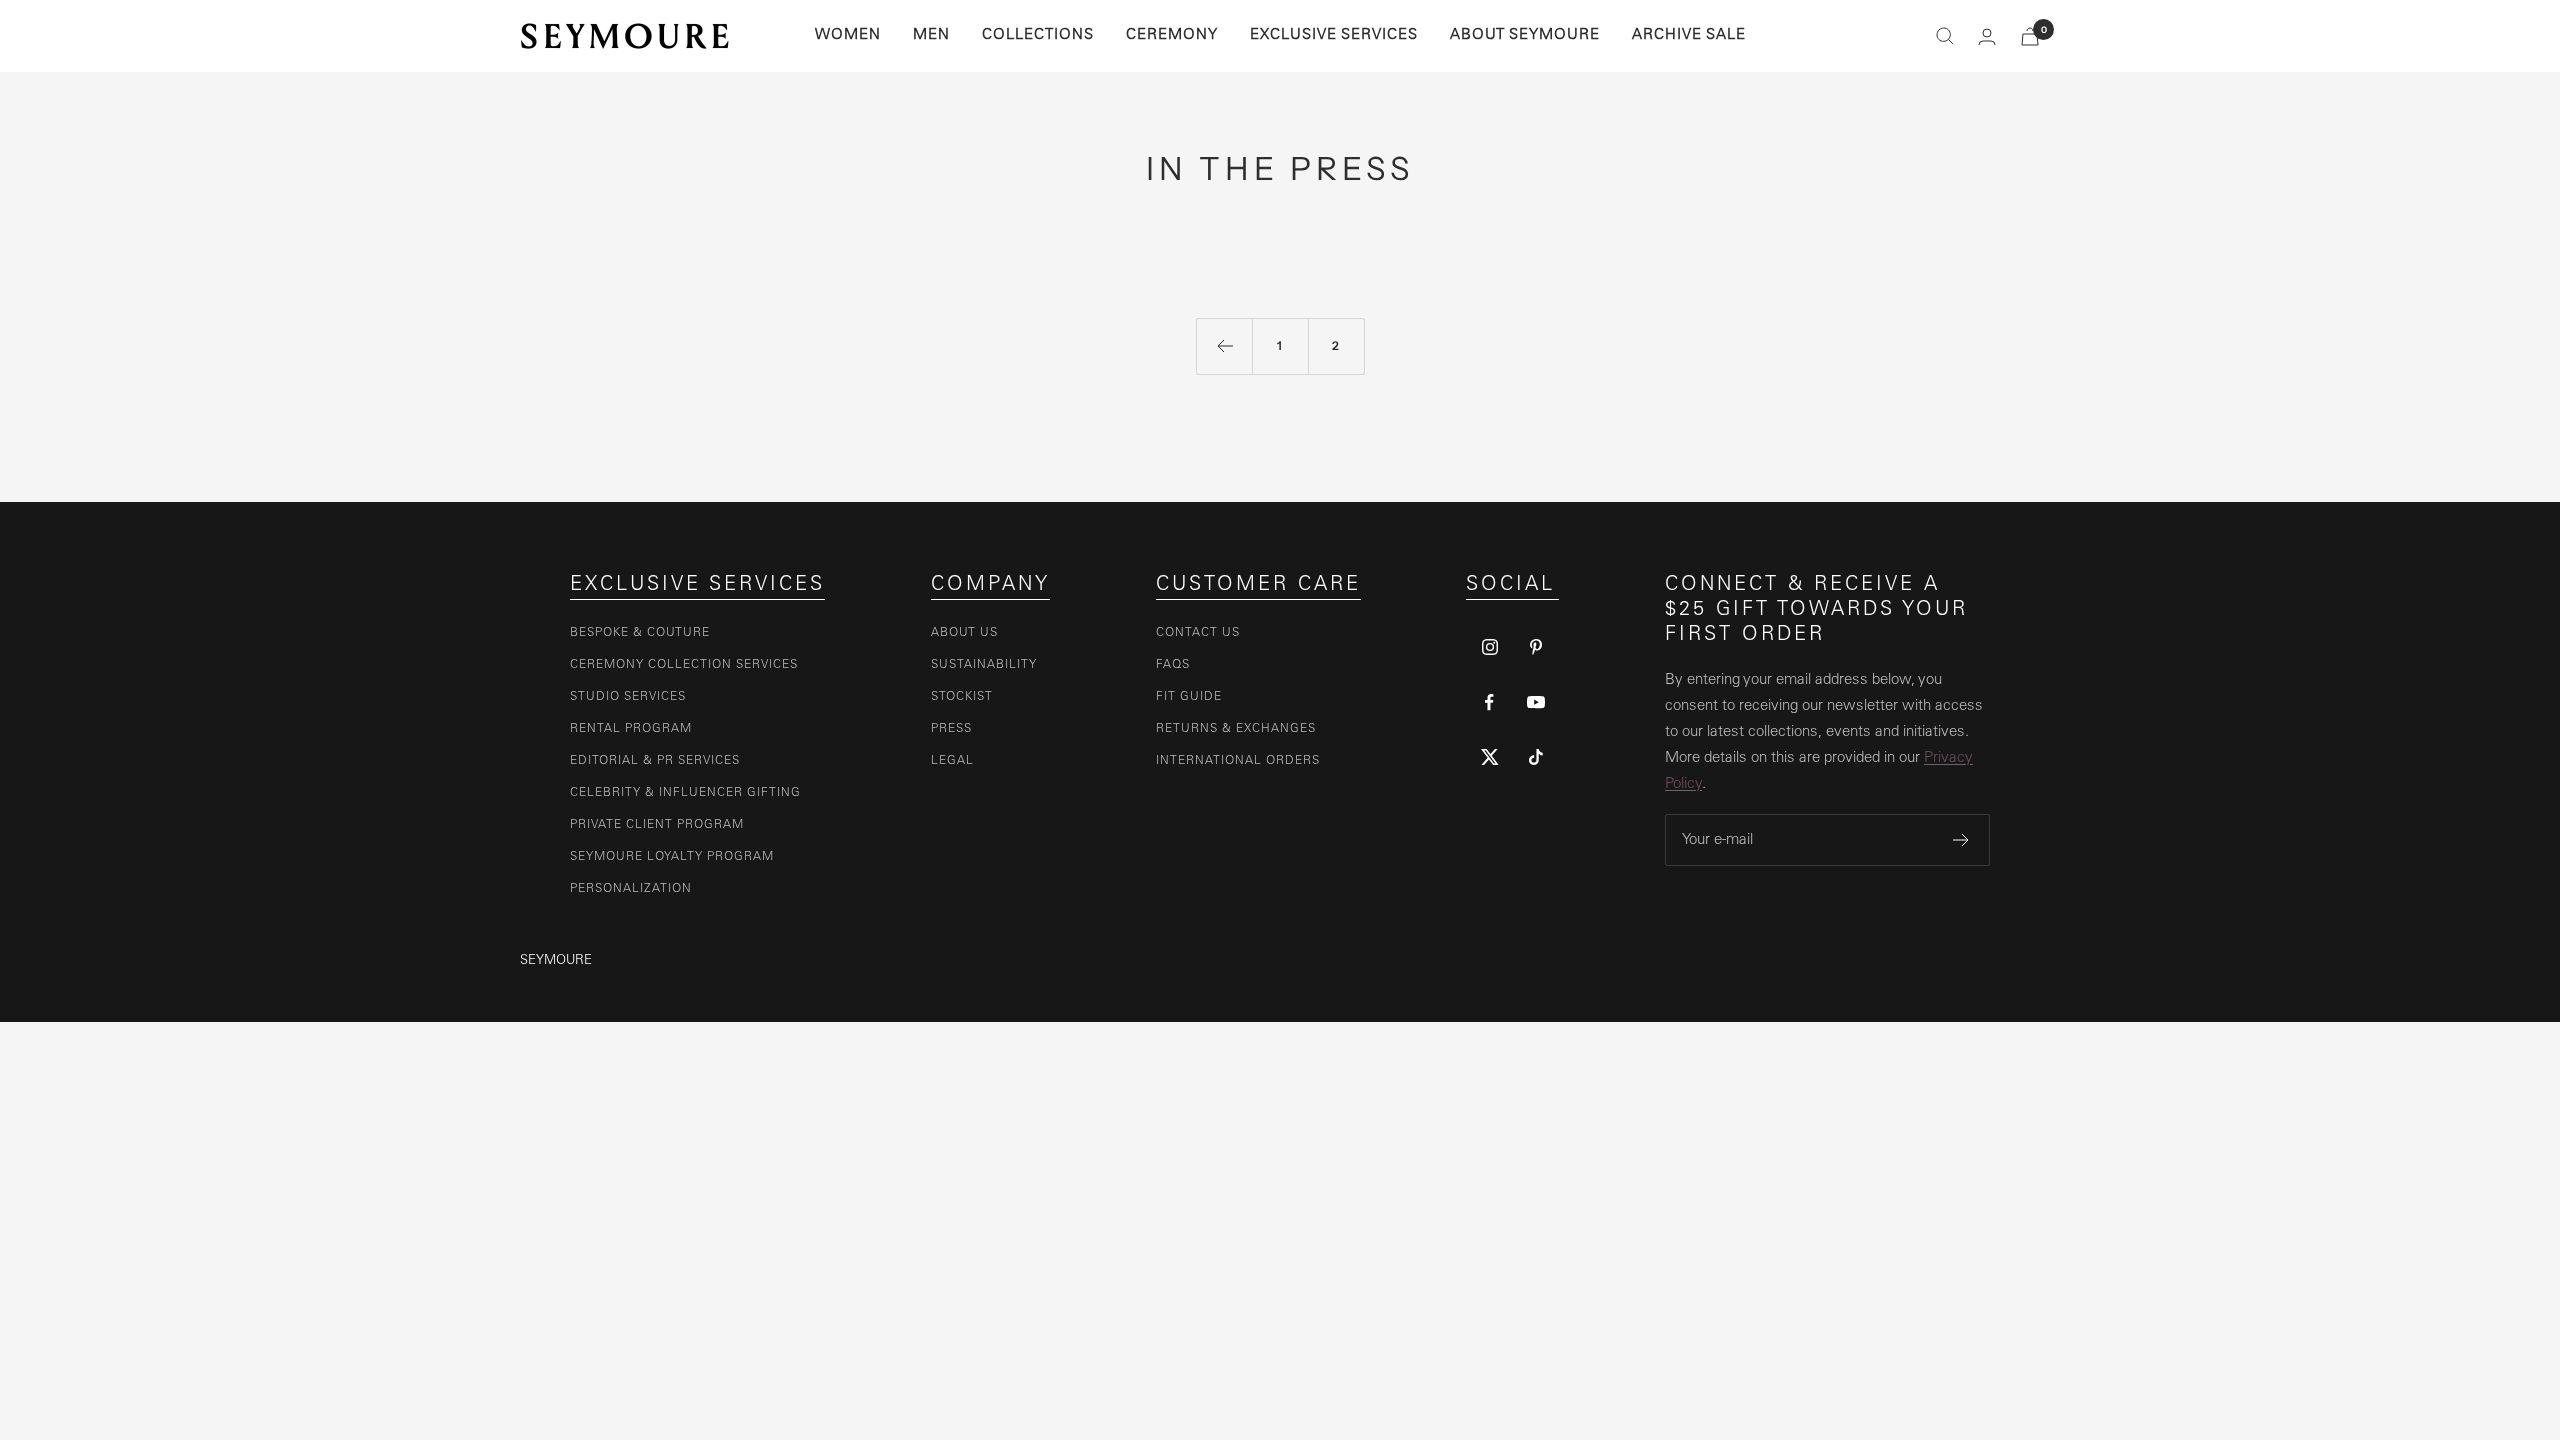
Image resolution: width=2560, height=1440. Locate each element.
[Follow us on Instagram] (1489, 647)
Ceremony (1172, 35)
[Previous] (1224, 346)
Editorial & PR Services (655, 761)
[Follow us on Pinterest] (1536, 647)
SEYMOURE (556, 961)
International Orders (1238, 761)
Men (931, 35)
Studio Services (628, 697)
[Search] (1945, 36)
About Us (964, 633)
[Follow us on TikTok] (1536, 757)
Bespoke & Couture (640, 633)
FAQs (1173, 665)
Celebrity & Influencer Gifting (685, 793)
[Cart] (2030, 36)
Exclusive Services (1334, 35)
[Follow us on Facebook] (1489, 702)
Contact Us (1198, 633)
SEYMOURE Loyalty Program (672, 857)
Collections (1038, 35)
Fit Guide (1189, 697)
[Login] (1987, 36)
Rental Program (631, 729)
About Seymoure (1525, 35)
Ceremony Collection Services (684, 665)
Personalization (631, 889)
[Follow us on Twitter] (1489, 757)
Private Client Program (657, 825)
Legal (952, 761)
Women (848, 35)
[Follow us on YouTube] (1536, 702)
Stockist (962, 697)
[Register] (1961, 840)
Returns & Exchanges (1236, 729)
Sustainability (984, 665)
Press (951, 729)
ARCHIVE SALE (1689, 35)
